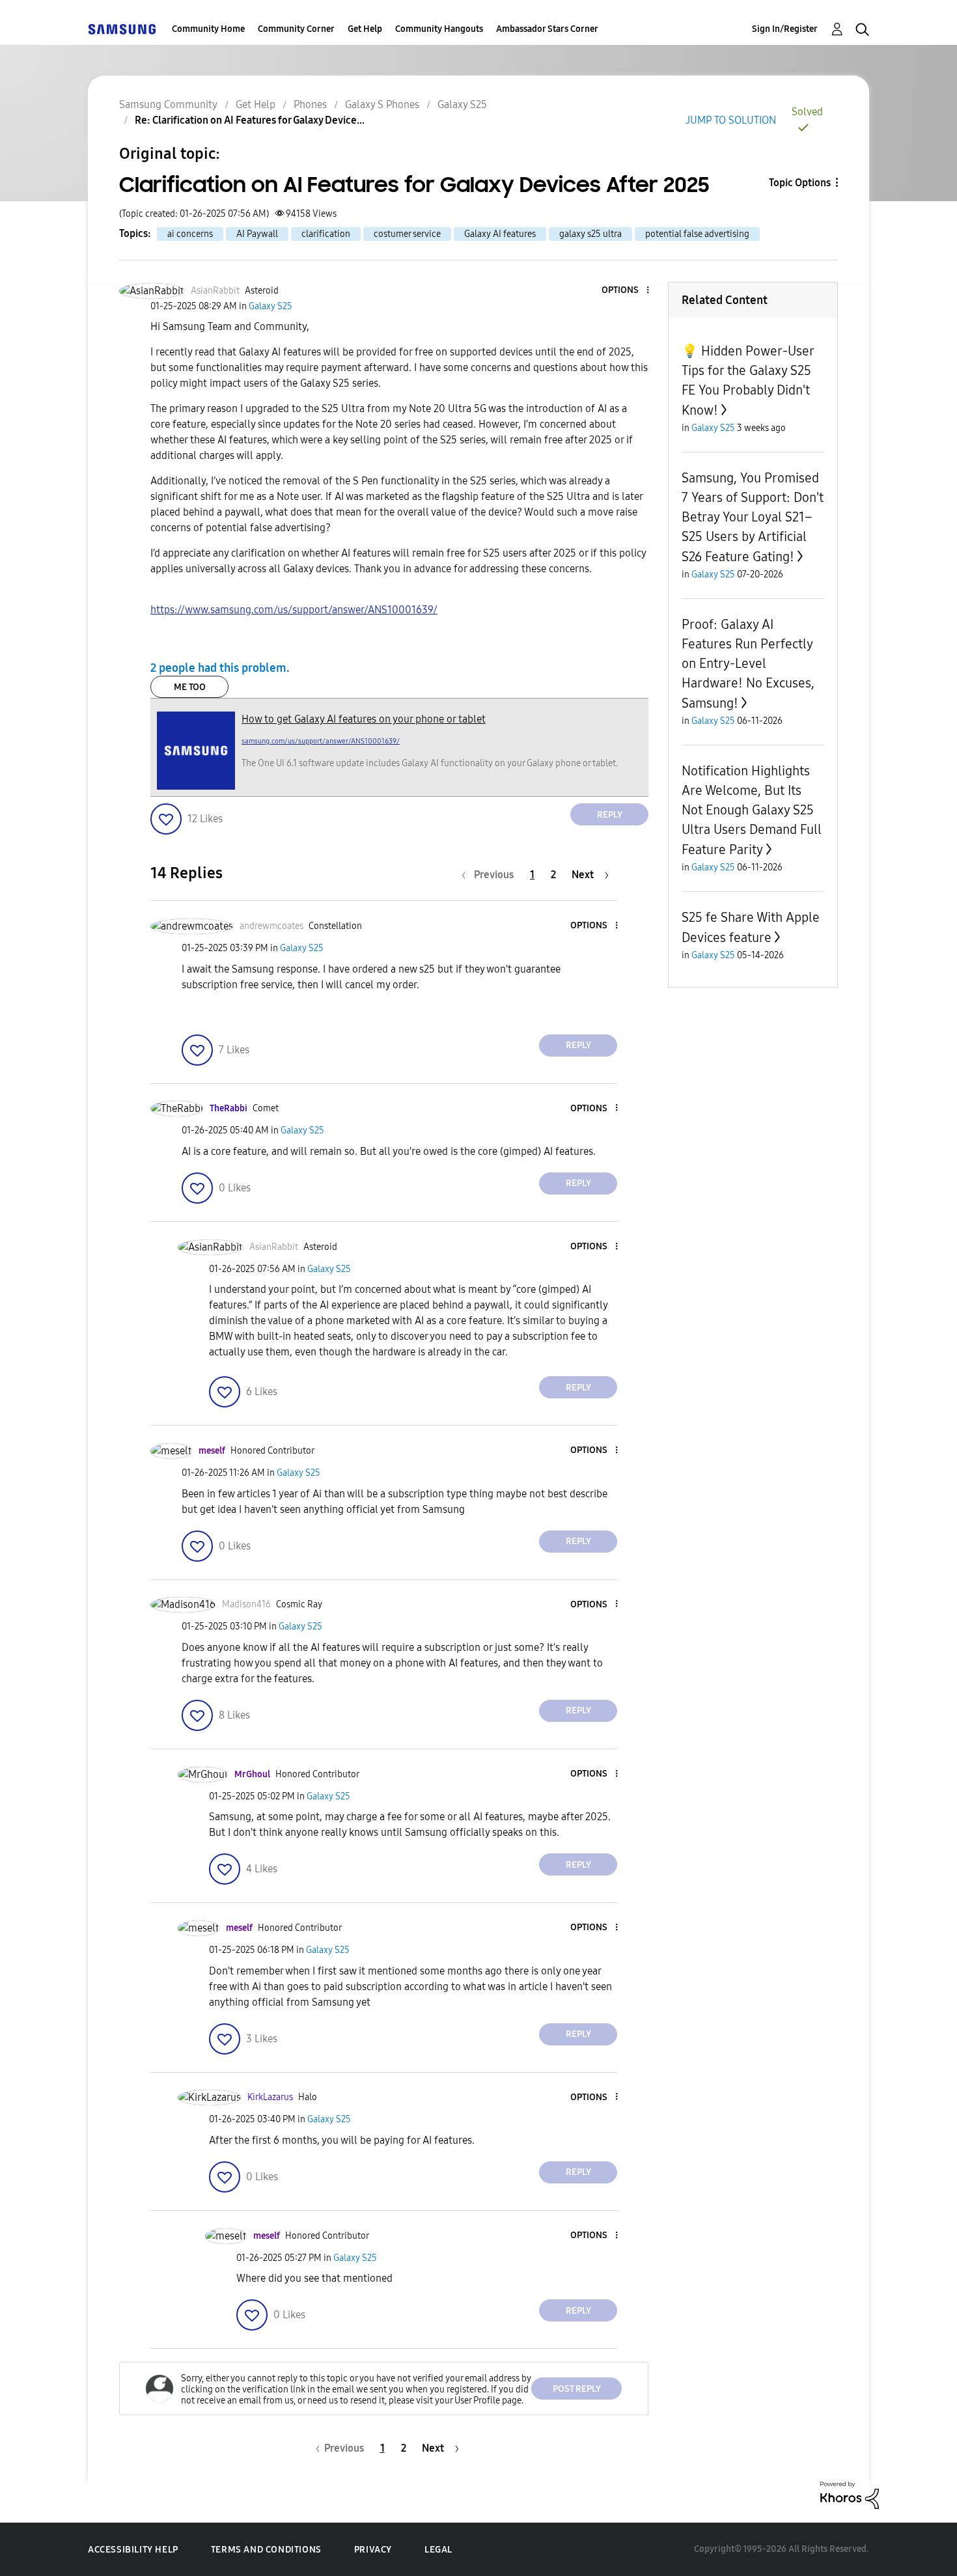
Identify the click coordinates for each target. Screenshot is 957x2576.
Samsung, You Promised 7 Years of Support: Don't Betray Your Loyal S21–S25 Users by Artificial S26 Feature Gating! (753, 517)
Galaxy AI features (500, 234)
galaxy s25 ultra (590, 234)
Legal (438, 2550)
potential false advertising (697, 234)
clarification (326, 234)
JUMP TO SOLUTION (731, 120)
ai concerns (190, 234)
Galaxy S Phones (382, 104)
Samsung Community (168, 104)
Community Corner (296, 29)
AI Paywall (257, 234)
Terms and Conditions (266, 2550)
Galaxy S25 (462, 104)
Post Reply (577, 2389)
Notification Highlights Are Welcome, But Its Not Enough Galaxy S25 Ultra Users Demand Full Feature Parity (752, 810)
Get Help (365, 29)
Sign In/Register (785, 29)
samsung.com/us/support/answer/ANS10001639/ (321, 741)
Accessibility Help (133, 2550)
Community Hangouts (439, 29)
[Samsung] (122, 29)
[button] (626, 291)
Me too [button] (190, 687)
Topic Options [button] (800, 183)
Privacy (373, 2550)
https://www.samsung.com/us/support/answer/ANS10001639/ (294, 610)
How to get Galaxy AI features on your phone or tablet (364, 719)
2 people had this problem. (220, 668)
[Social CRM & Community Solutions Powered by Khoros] (850, 2494)
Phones (310, 104)
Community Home (208, 29)
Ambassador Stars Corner (547, 29)
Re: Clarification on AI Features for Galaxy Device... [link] (250, 120)
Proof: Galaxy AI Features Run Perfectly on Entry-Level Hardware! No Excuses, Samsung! (748, 664)
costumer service (407, 234)
